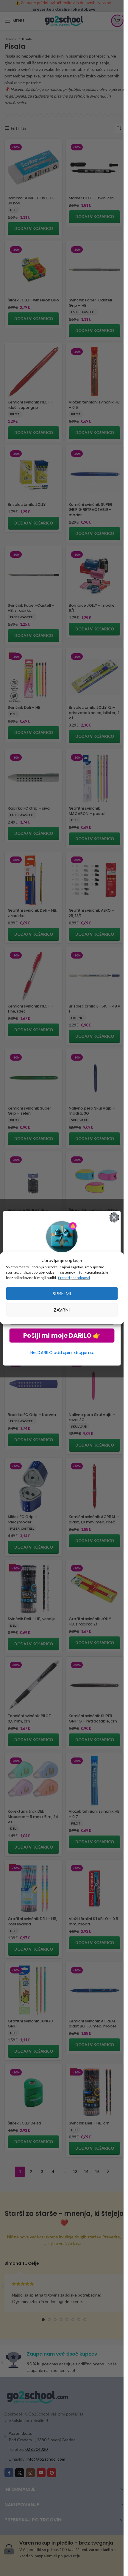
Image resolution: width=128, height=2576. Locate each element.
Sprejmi (62, 1293)
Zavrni (62, 1310)
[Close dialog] (114, 1217)
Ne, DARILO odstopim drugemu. (62, 1353)
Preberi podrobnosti (74, 1277)
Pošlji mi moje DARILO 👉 (62, 1335)
